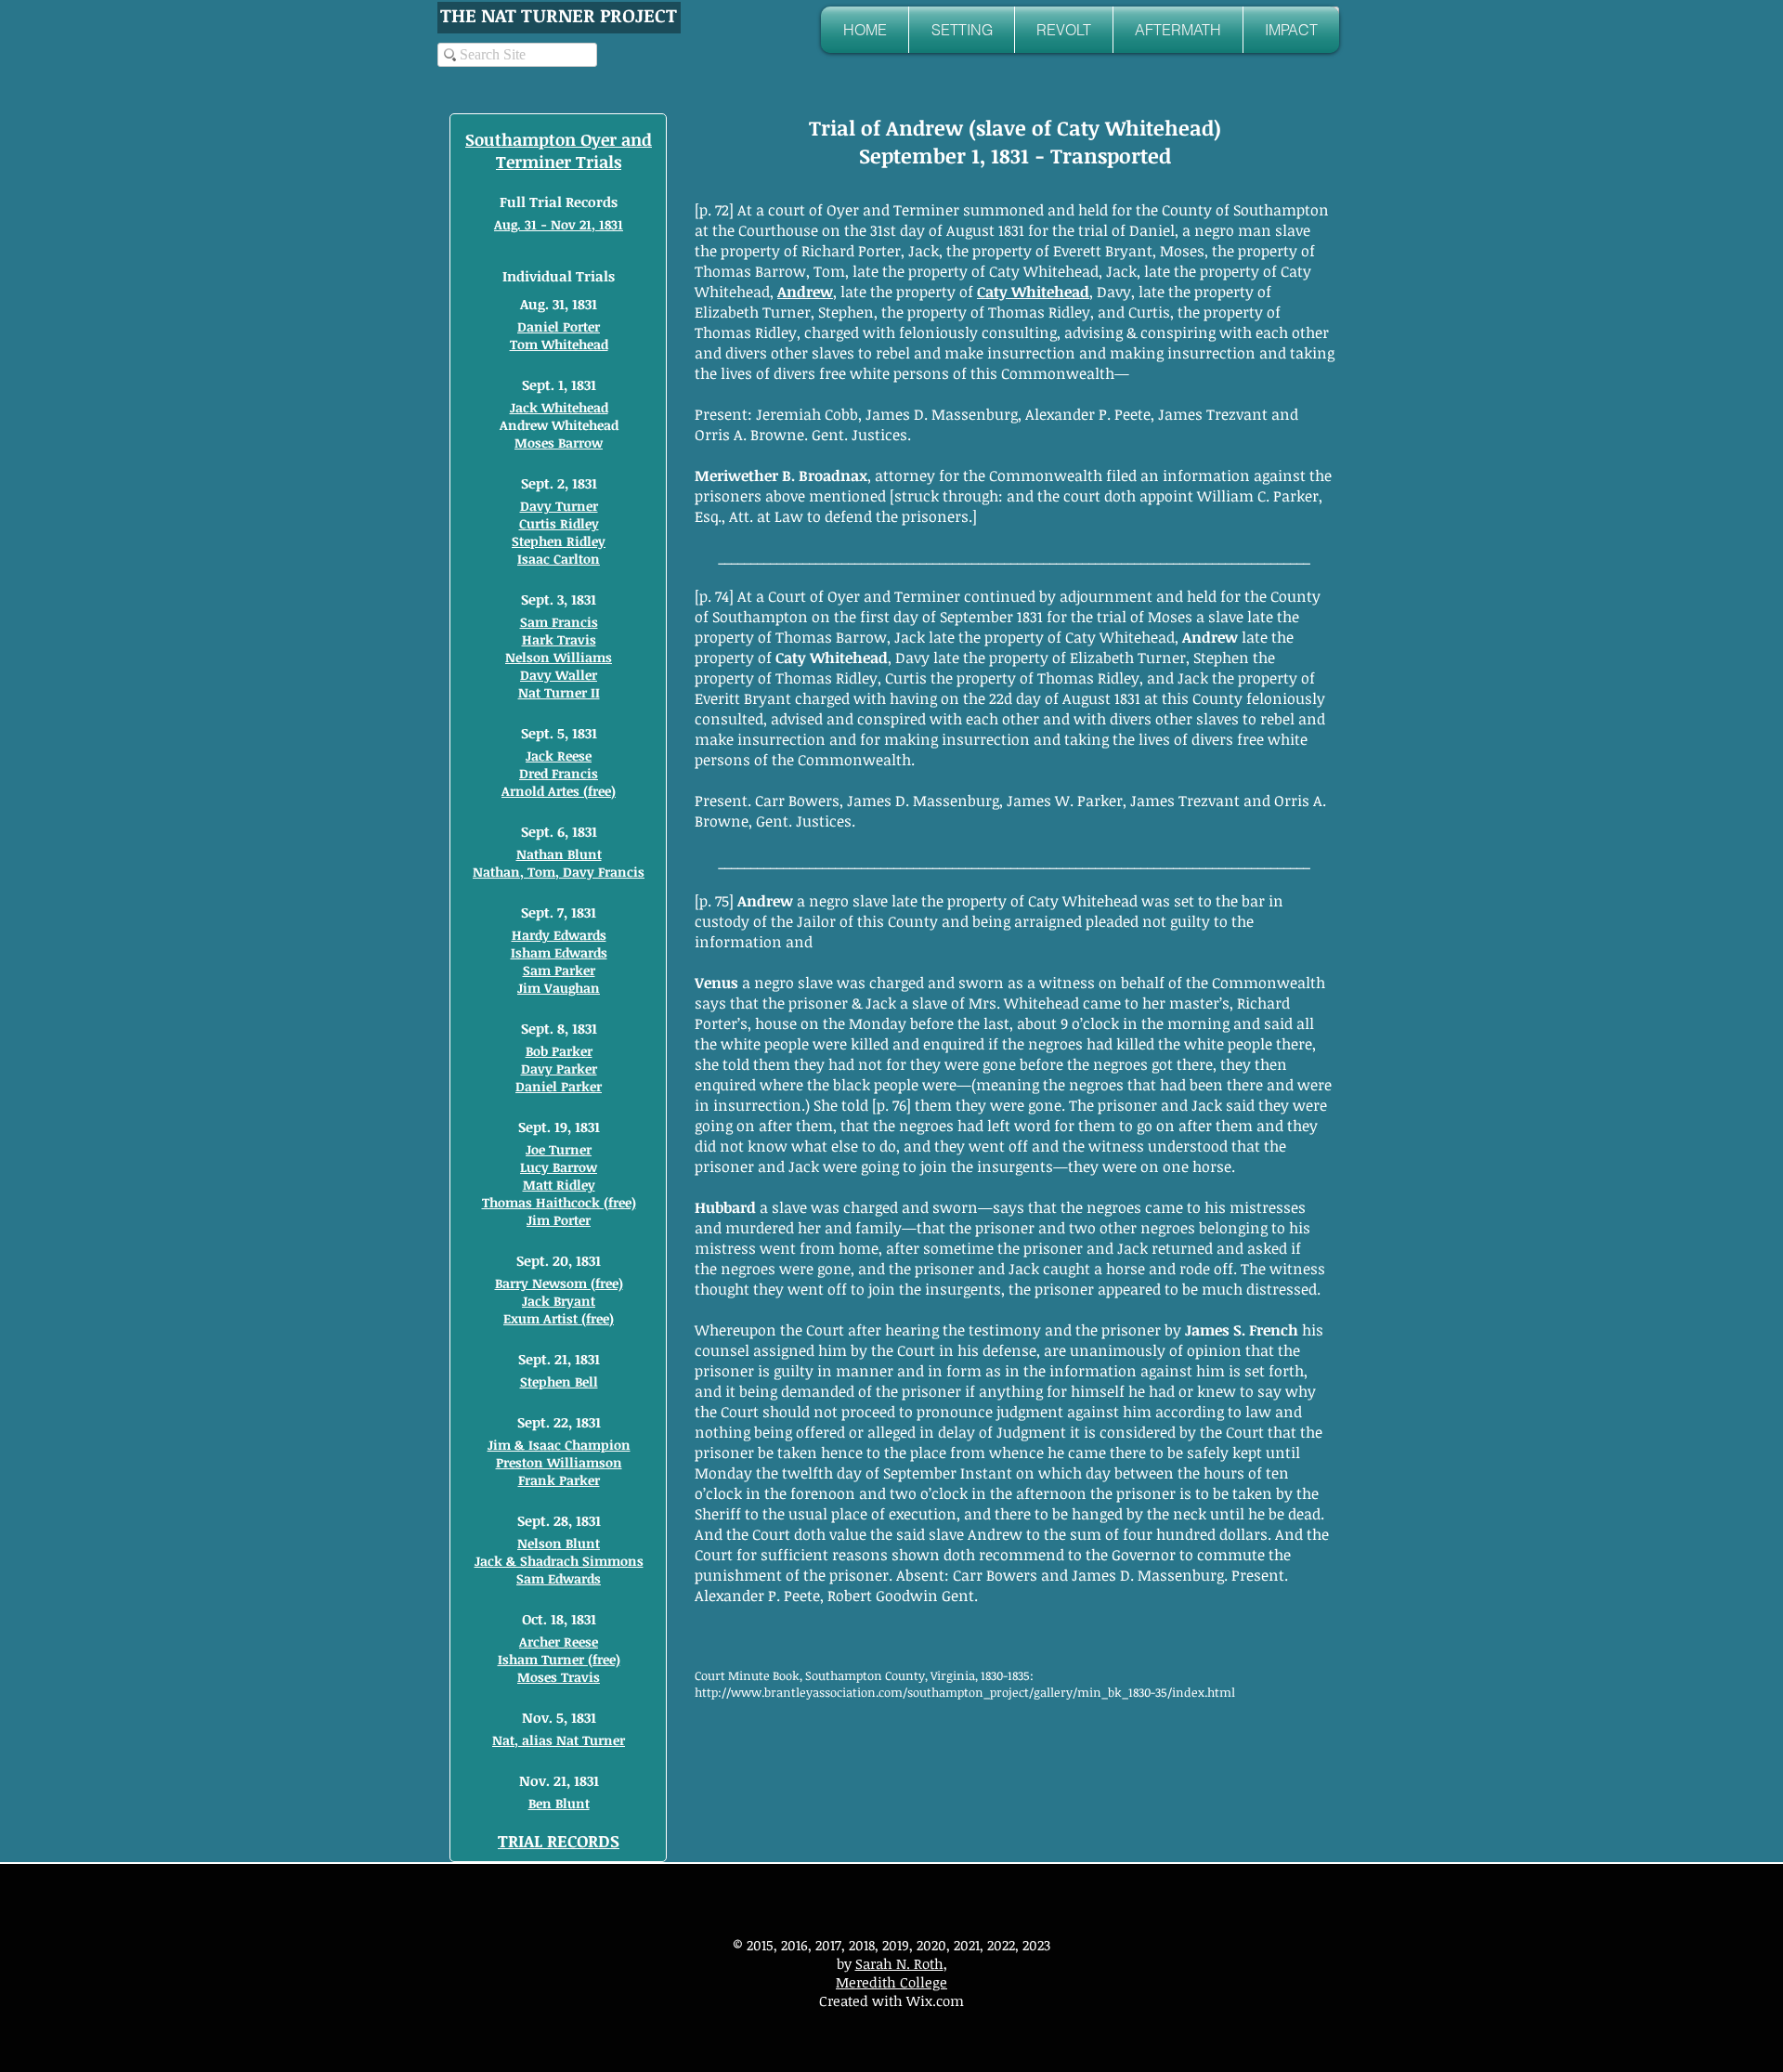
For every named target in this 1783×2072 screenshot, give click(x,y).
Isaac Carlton (559, 559)
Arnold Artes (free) (559, 791)
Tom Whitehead (559, 344)
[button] (962, 30)
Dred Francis (559, 773)
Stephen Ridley (559, 541)
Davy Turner (559, 506)
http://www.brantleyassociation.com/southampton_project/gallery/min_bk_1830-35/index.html (965, 1692)
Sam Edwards (559, 1578)
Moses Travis (559, 1677)
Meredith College (891, 1982)
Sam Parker (559, 970)
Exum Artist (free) (559, 1318)
